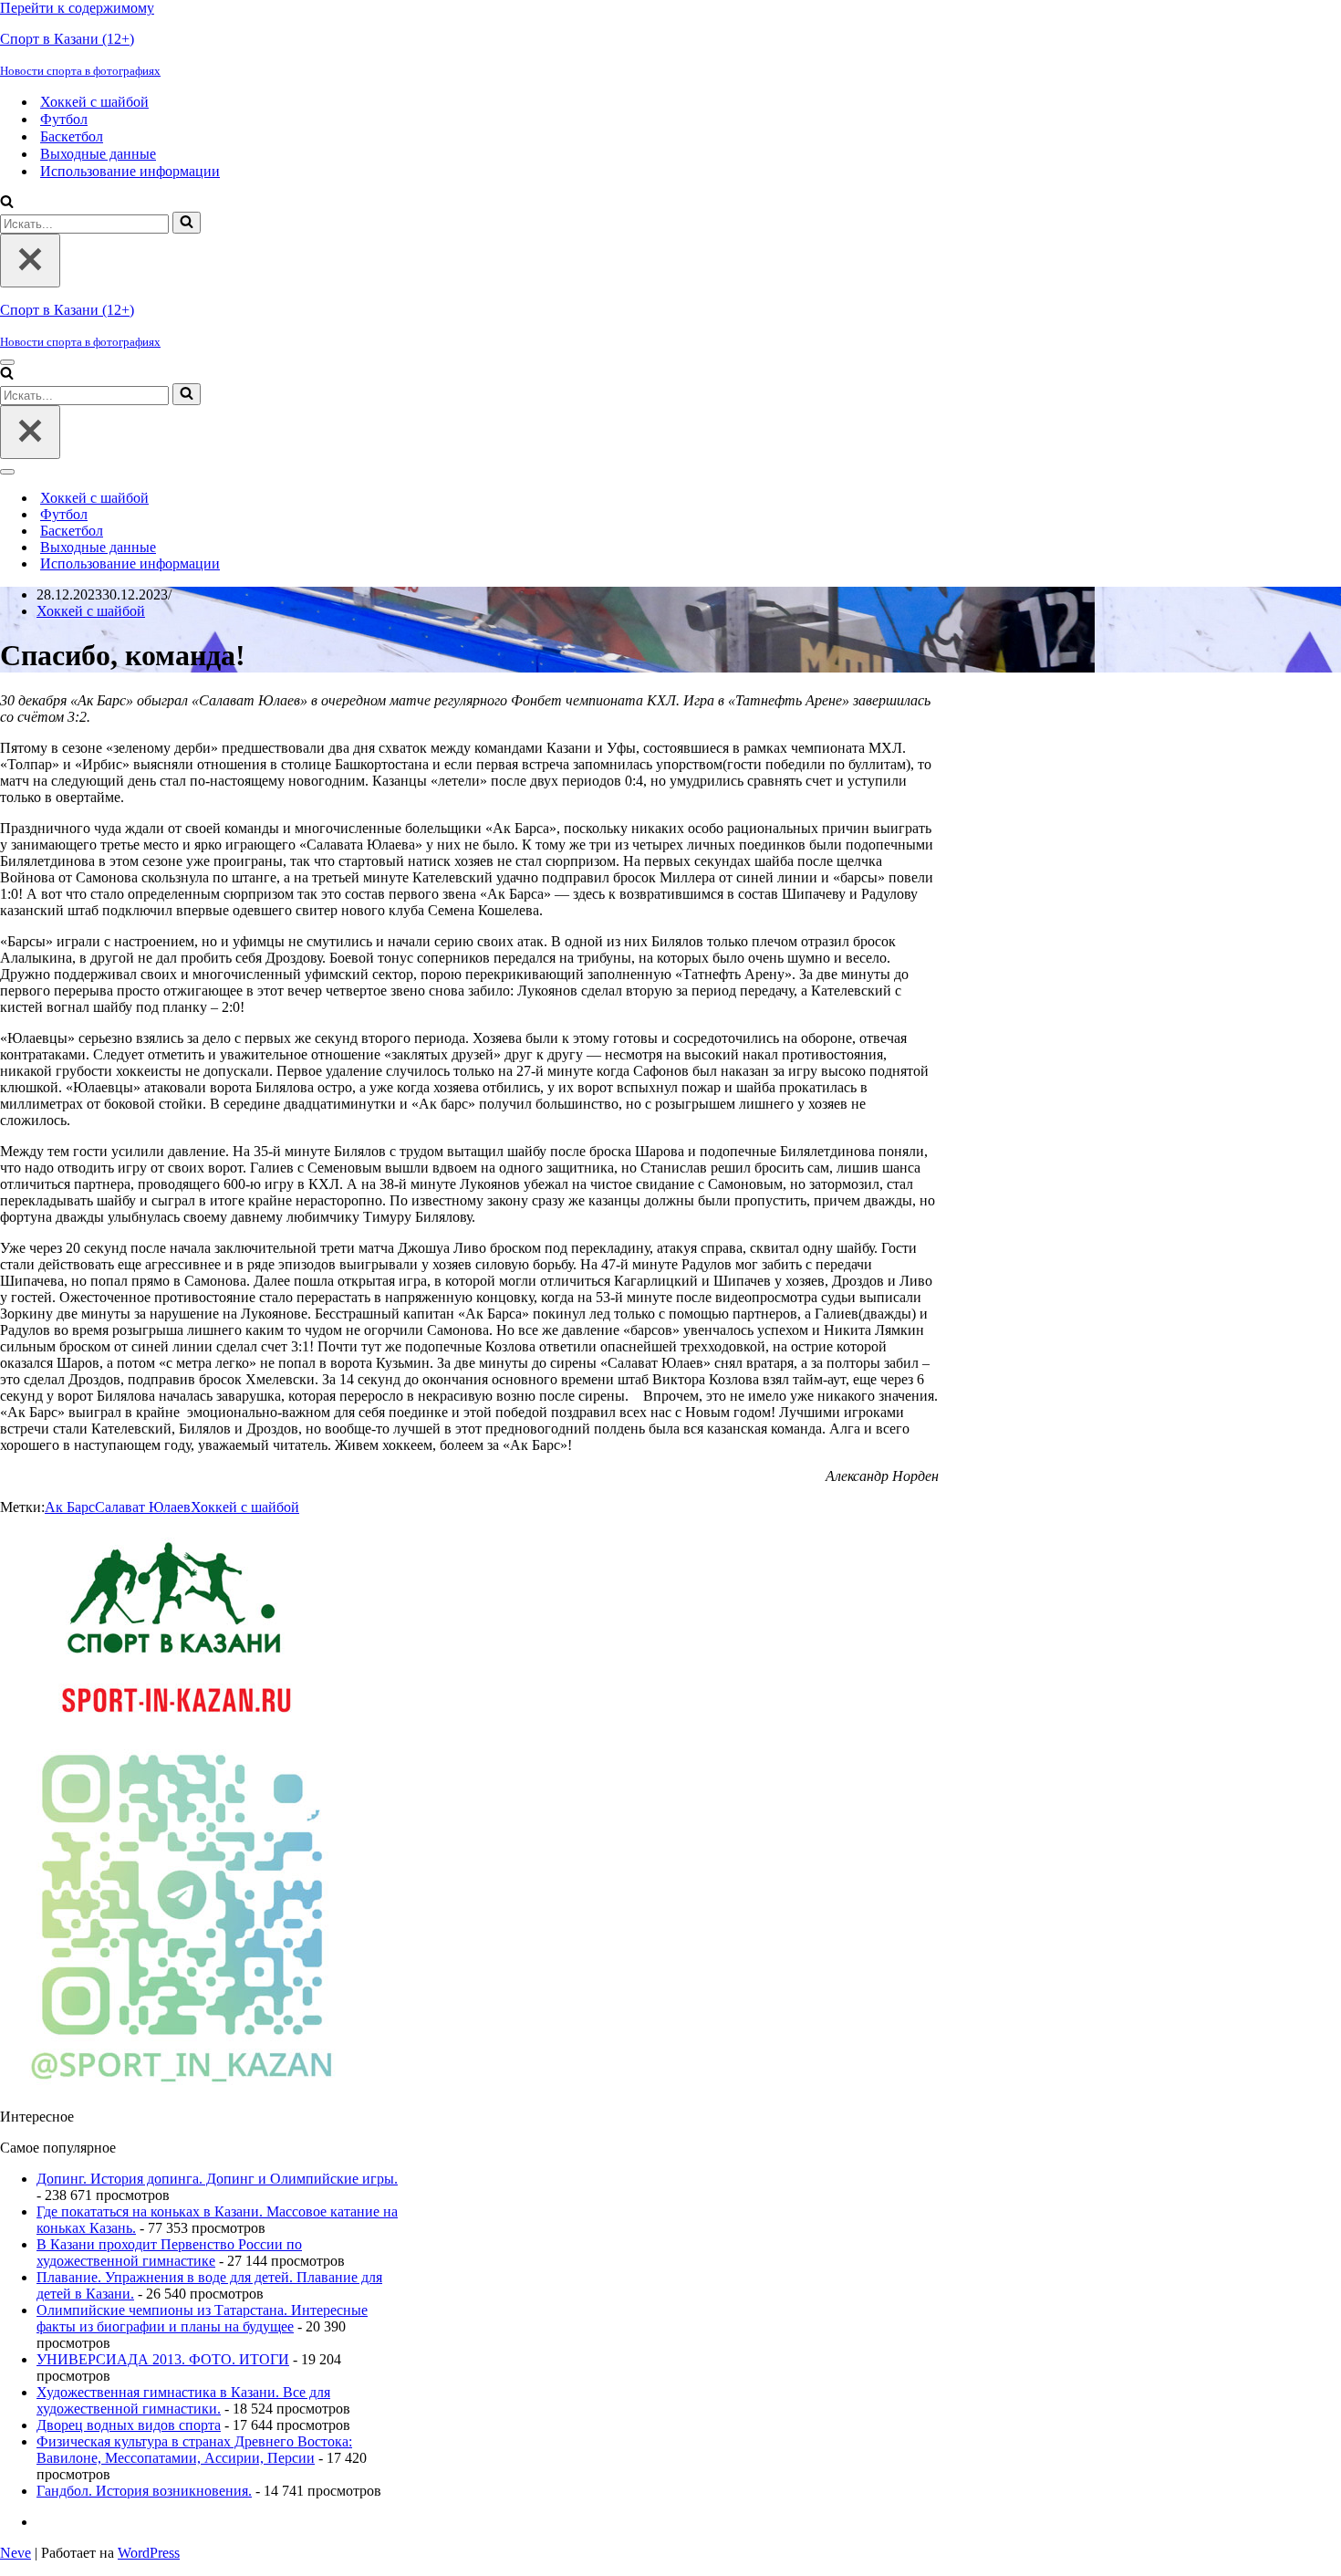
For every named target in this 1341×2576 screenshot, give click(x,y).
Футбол (64, 119)
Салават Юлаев (143, 1507)
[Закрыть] (30, 261)
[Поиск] (7, 203)
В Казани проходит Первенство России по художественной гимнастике (169, 2253)
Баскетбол (72, 136)
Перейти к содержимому (77, 8)
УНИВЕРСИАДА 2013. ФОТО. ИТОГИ (163, 2359)
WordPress (149, 2553)
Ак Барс (70, 1507)
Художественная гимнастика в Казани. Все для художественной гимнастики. (183, 2400)
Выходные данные (98, 154)
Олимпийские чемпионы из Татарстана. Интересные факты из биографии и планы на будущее (202, 2318)
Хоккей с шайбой (94, 102)
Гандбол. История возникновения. (144, 2491)
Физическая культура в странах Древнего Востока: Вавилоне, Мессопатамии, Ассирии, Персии (194, 2450)
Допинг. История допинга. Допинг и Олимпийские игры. (217, 2179)
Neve (16, 2553)
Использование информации (130, 171)
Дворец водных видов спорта (129, 2425)
